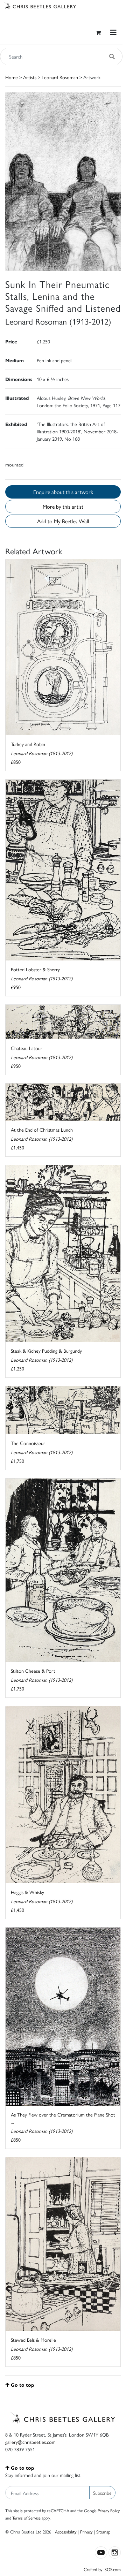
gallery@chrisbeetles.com (30, 2442)
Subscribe (102, 2493)
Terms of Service (26, 2518)
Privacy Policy (109, 2510)
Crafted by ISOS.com (102, 2569)
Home (12, 77)
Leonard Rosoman (60, 77)
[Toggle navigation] (113, 32)
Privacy (86, 2532)
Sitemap (103, 2532)
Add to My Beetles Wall (63, 521)
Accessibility (66, 2532)
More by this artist (63, 506)
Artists (30, 77)
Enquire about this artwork (63, 492)
